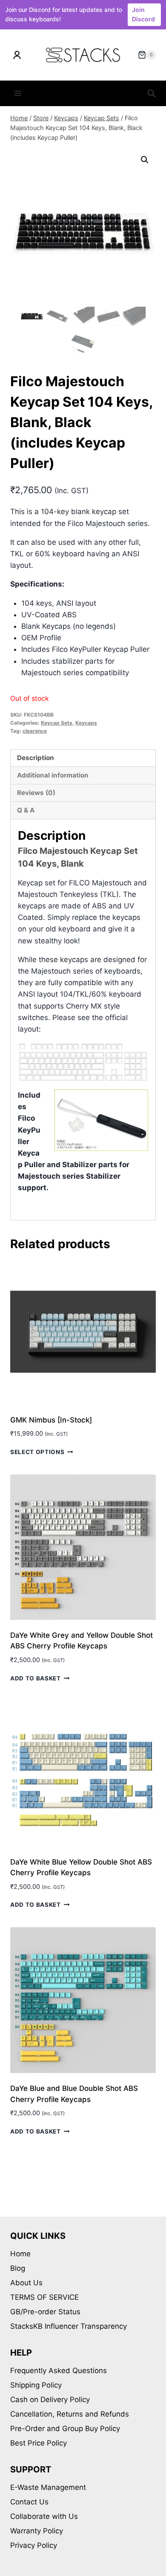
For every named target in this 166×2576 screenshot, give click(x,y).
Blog (18, 2268)
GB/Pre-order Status (45, 2312)
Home (20, 2254)
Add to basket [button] (36, 1678)
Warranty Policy (37, 2531)
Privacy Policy (34, 2545)
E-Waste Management (48, 2487)
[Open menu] (18, 94)
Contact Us (29, 2502)
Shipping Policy (36, 2385)
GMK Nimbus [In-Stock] (51, 1420)
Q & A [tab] (26, 810)
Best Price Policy (39, 2443)
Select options (37, 1452)
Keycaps (86, 723)
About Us (26, 2283)
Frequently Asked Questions (59, 2371)
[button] (145, 160)
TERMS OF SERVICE (44, 2297)
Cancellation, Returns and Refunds (70, 2414)
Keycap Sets (57, 723)
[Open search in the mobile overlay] (152, 93)
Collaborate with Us (44, 2516)
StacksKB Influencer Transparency (69, 2326)
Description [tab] (36, 758)
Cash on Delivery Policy (50, 2400)
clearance (35, 731)
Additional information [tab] (53, 775)
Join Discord (143, 14)
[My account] (17, 55)
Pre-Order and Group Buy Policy (65, 2429)
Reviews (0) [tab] (36, 793)
